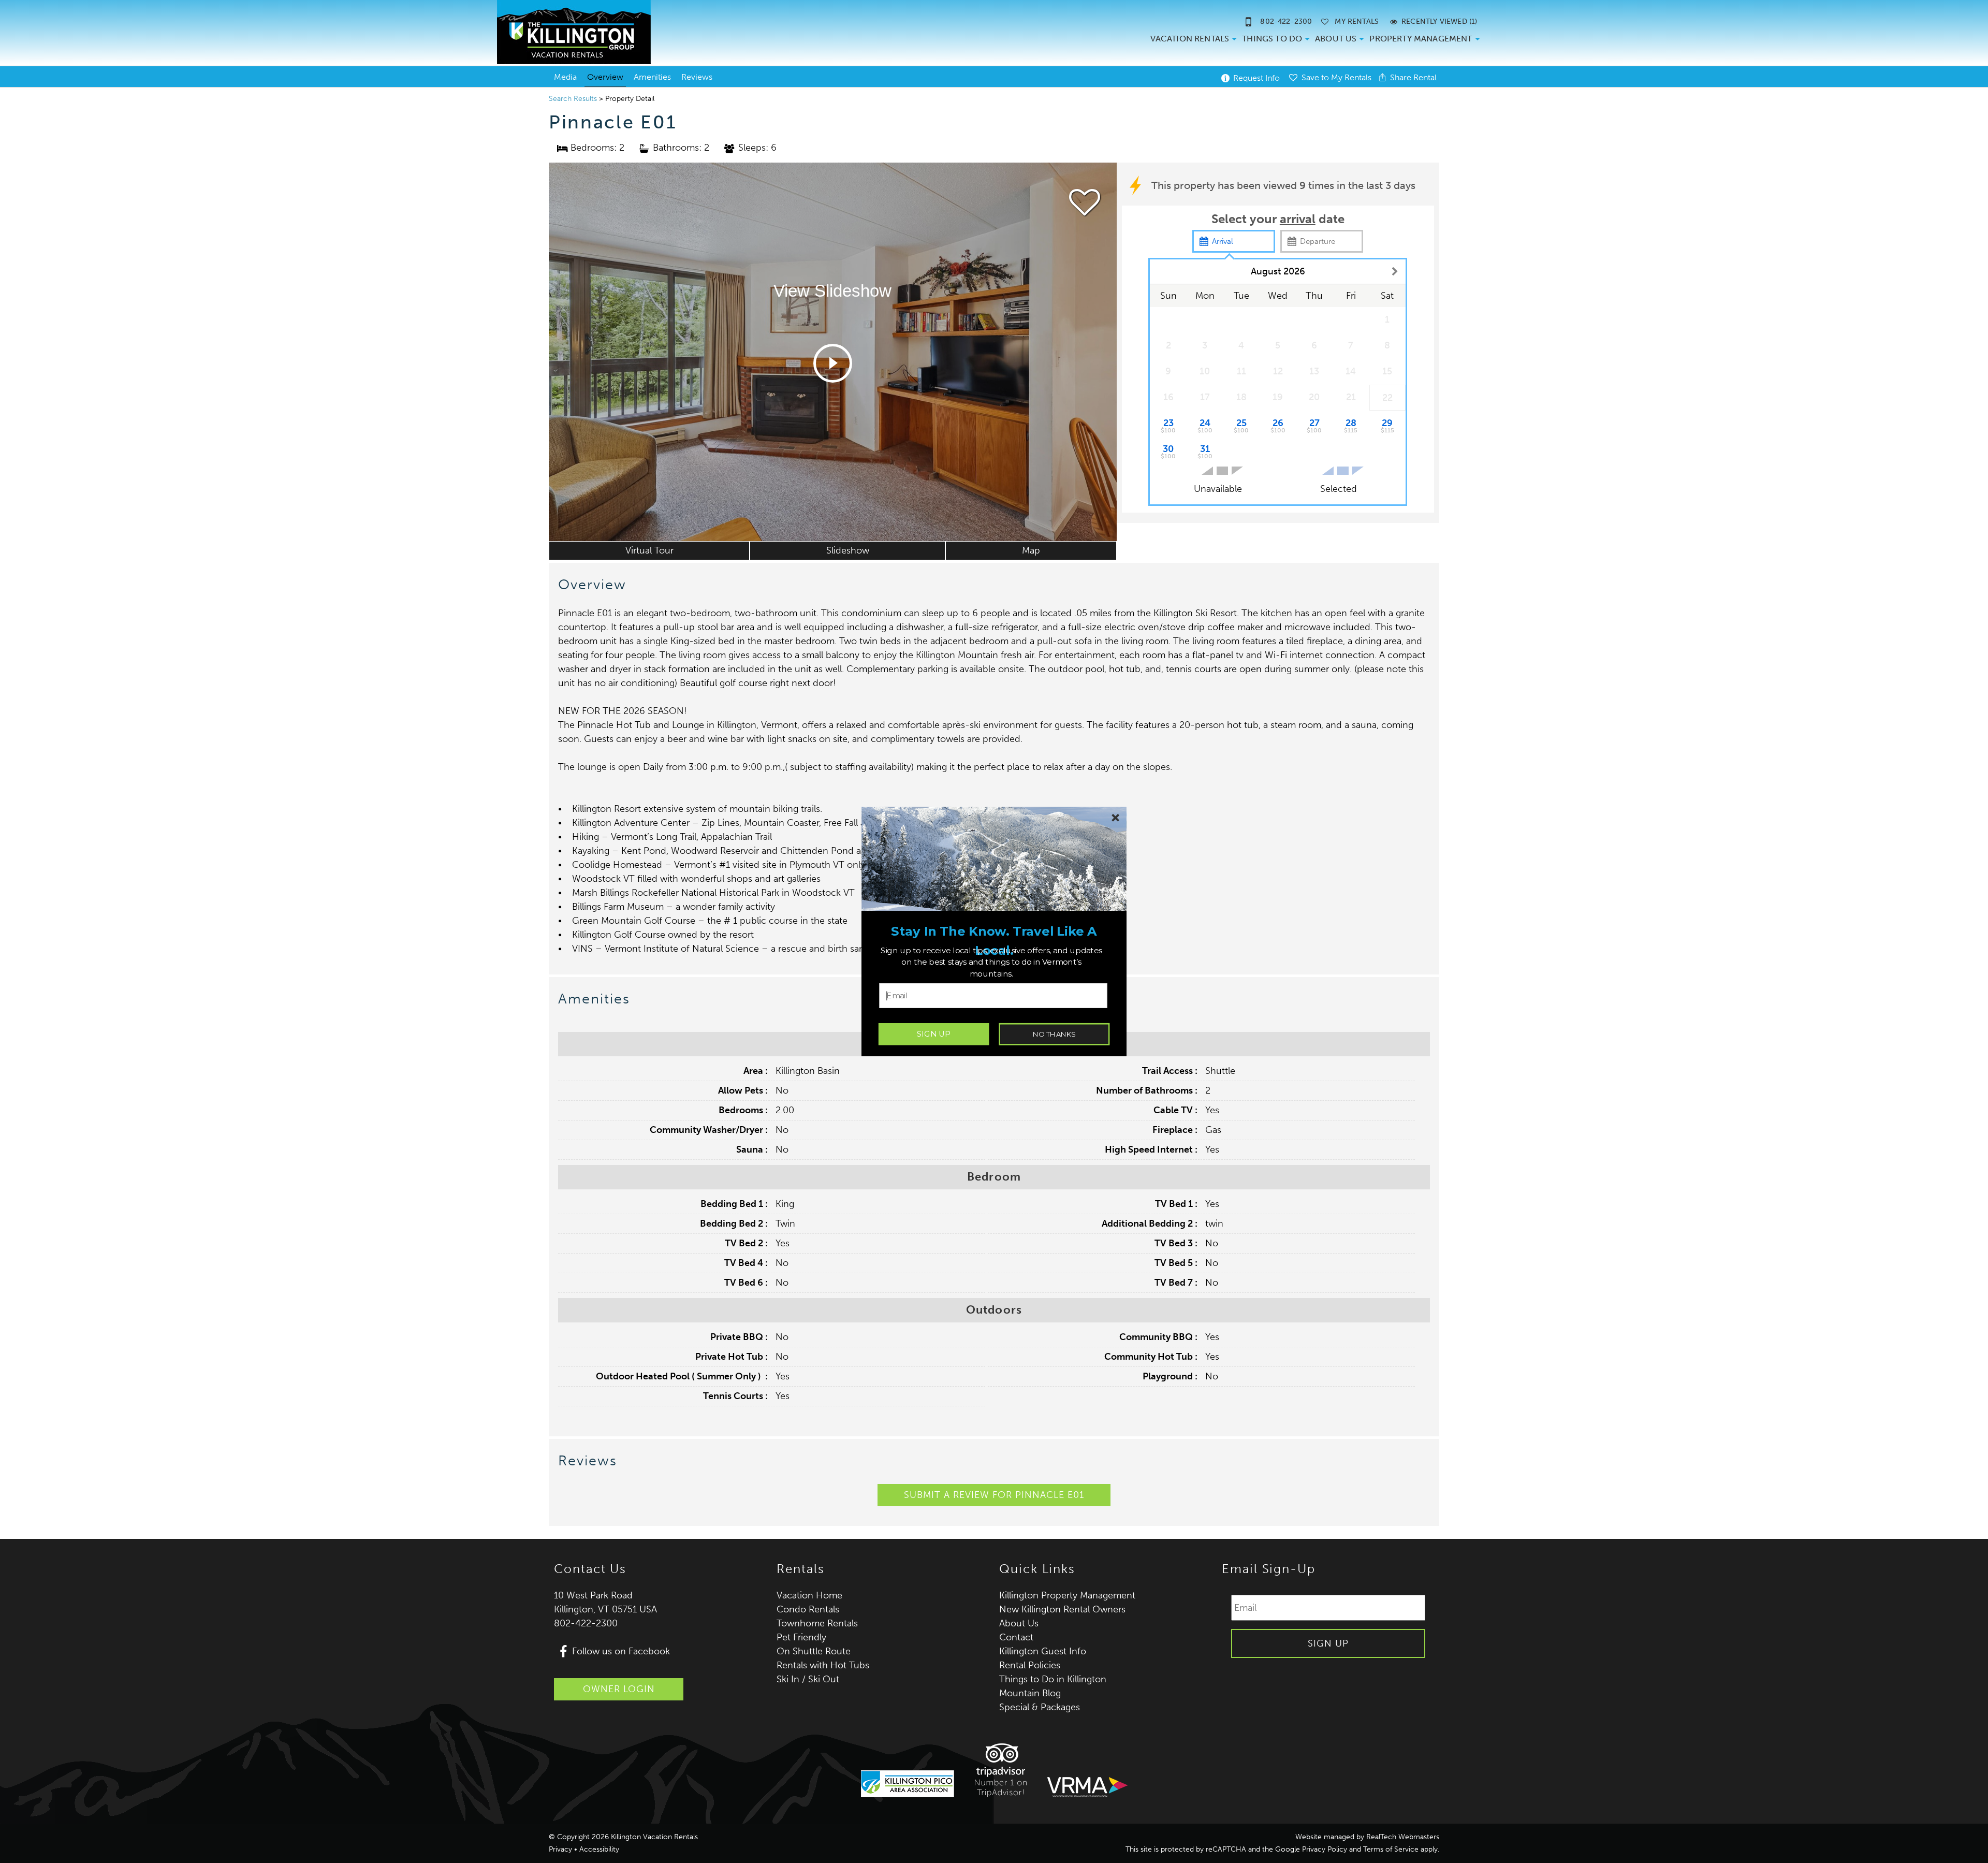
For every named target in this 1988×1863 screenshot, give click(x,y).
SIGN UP (934, 1034)
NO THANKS (1054, 1034)
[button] (994, 941)
